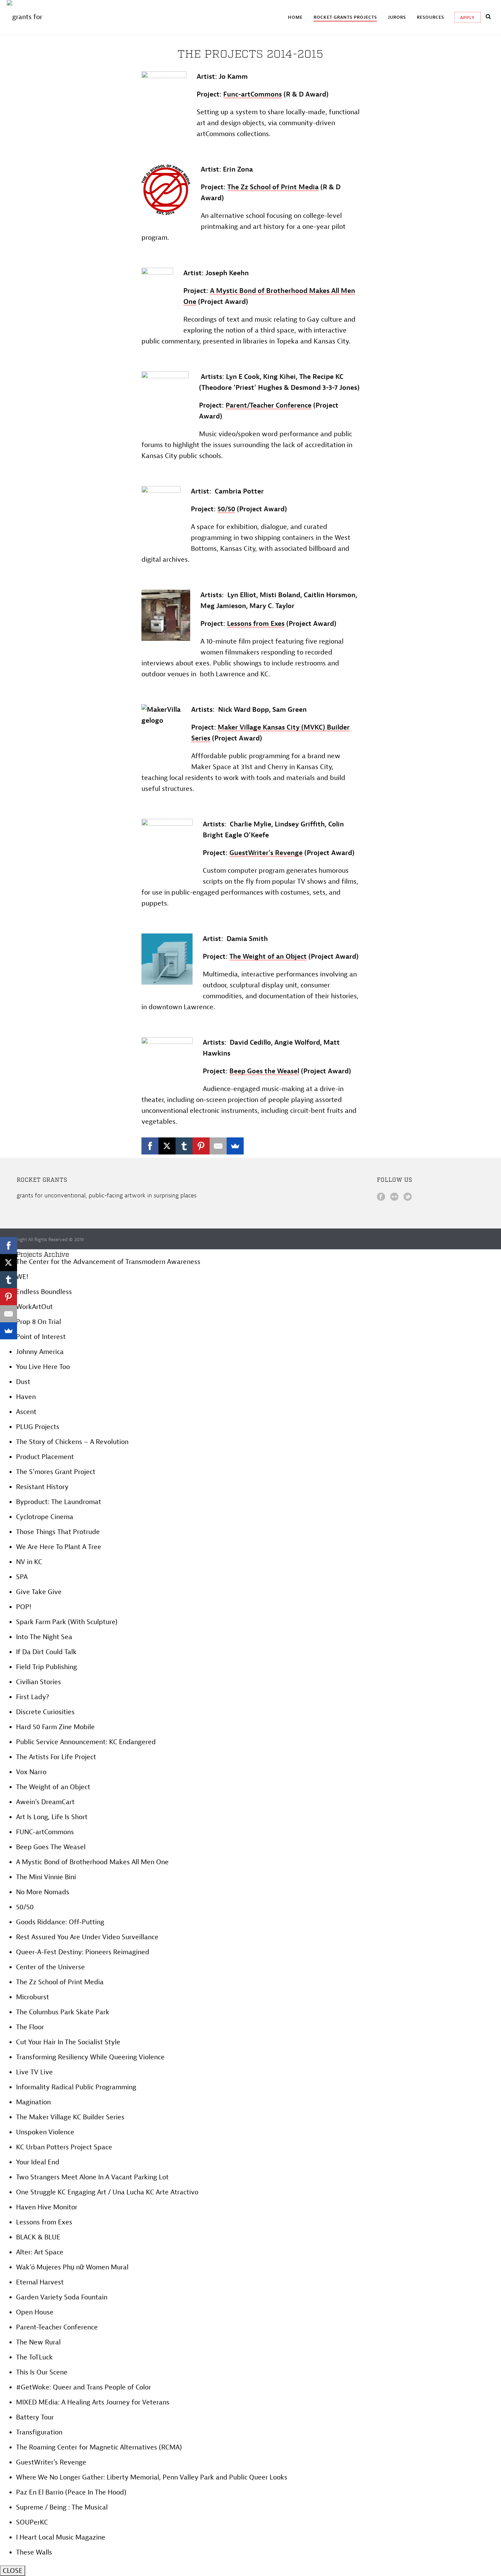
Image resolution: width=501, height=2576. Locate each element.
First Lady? (33, 1697)
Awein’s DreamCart (45, 1802)
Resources (430, 17)
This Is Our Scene (42, 2372)
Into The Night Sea (44, 1637)
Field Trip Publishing (47, 1667)
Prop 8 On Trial (39, 1322)
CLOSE (13, 2571)
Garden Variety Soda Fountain (62, 2297)
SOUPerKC (32, 2522)
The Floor (30, 2027)
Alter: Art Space (40, 2252)
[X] (167, 1146)
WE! (22, 1277)
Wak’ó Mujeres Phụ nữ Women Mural (72, 2267)
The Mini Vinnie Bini (46, 1877)
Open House (35, 2312)
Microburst (33, 1997)
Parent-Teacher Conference (57, 2327)
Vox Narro (31, 1772)
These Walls (34, 2552)
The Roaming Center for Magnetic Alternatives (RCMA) (99, 2447)
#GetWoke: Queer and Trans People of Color (83, 2387)
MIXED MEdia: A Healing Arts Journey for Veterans (93, 2402)
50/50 (25, 1907)
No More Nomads (43, 1892)
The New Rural (38, 2342)
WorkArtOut (34, 1307)
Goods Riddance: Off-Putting (60, 1922)
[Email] (218, 1146)
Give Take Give (39, 1592)
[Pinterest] (201, 1146)
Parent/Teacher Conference (269, 405)
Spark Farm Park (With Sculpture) (67, 1622)
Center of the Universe (50, 1967)
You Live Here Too (43, 1367)
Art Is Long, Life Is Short (52, 1817)
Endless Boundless (44, 1292)
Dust (23, 1382)
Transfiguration (39, 2432)
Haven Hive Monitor (47, 2207)
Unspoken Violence (45, 2132)
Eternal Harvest (40, 2282)
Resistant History (42, 1487)
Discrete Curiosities (45, 1712)
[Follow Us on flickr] (394, 1197)
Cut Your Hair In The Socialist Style (68, 2042)
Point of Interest (41, 1337)
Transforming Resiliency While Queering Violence (90, 2057)
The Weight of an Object (268, 956)
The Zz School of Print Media (60, 1982)
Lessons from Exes (44, 2222)
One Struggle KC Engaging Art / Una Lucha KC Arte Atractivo (107, 2192)
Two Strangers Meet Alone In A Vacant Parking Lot (92, 2177)
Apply (467, 18)
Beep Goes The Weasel (51, 1847)
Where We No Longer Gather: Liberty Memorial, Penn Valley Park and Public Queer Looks (152, 2477)
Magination (33, 2102)
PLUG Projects (38, 1427)
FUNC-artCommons (45, 1832)
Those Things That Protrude (58, 1532)
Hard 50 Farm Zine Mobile (55, 1727)
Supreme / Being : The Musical (62, 2507)
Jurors (397, 17)
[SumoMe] (235, 1146)
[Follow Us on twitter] (408, 1197)
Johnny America (40, 1352)
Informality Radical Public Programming (76, 2087)
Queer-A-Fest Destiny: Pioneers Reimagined (83, 1952)
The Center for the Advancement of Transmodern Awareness (108, 1262)
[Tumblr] (184, 1146)
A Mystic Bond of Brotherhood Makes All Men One (92, 1862)
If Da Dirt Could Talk (46, 1652)
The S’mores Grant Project (56, 1472)
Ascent (26, 1412)
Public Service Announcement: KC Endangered (86, 1742)
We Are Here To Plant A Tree (59, 1547)
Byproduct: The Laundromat (59, 1502)
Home (295, 17)
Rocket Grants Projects (345, 17)
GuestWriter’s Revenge (51, 2462)
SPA (22, 1577)
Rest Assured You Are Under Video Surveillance (87, 1937)
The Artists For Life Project (56, 1757)
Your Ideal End (38, 2162)
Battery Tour (35, 2417)
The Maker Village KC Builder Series (70, 2117)
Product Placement (45, 1457)
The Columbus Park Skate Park (63, 2012)
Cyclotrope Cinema (45, 1517)
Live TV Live (34, 2072)
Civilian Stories (39, 1682)
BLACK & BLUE (38, 2237)
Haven (26, 1397)
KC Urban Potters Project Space (64, 2147)
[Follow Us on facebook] (381, 1197)
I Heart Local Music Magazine (61, 2537)
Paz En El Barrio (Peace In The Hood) (71, 2492)
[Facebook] (150, 1146)
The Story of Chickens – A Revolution (72, 1442)
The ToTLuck (34, 2357)
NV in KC (29, 1562)
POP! (24, 1607)
